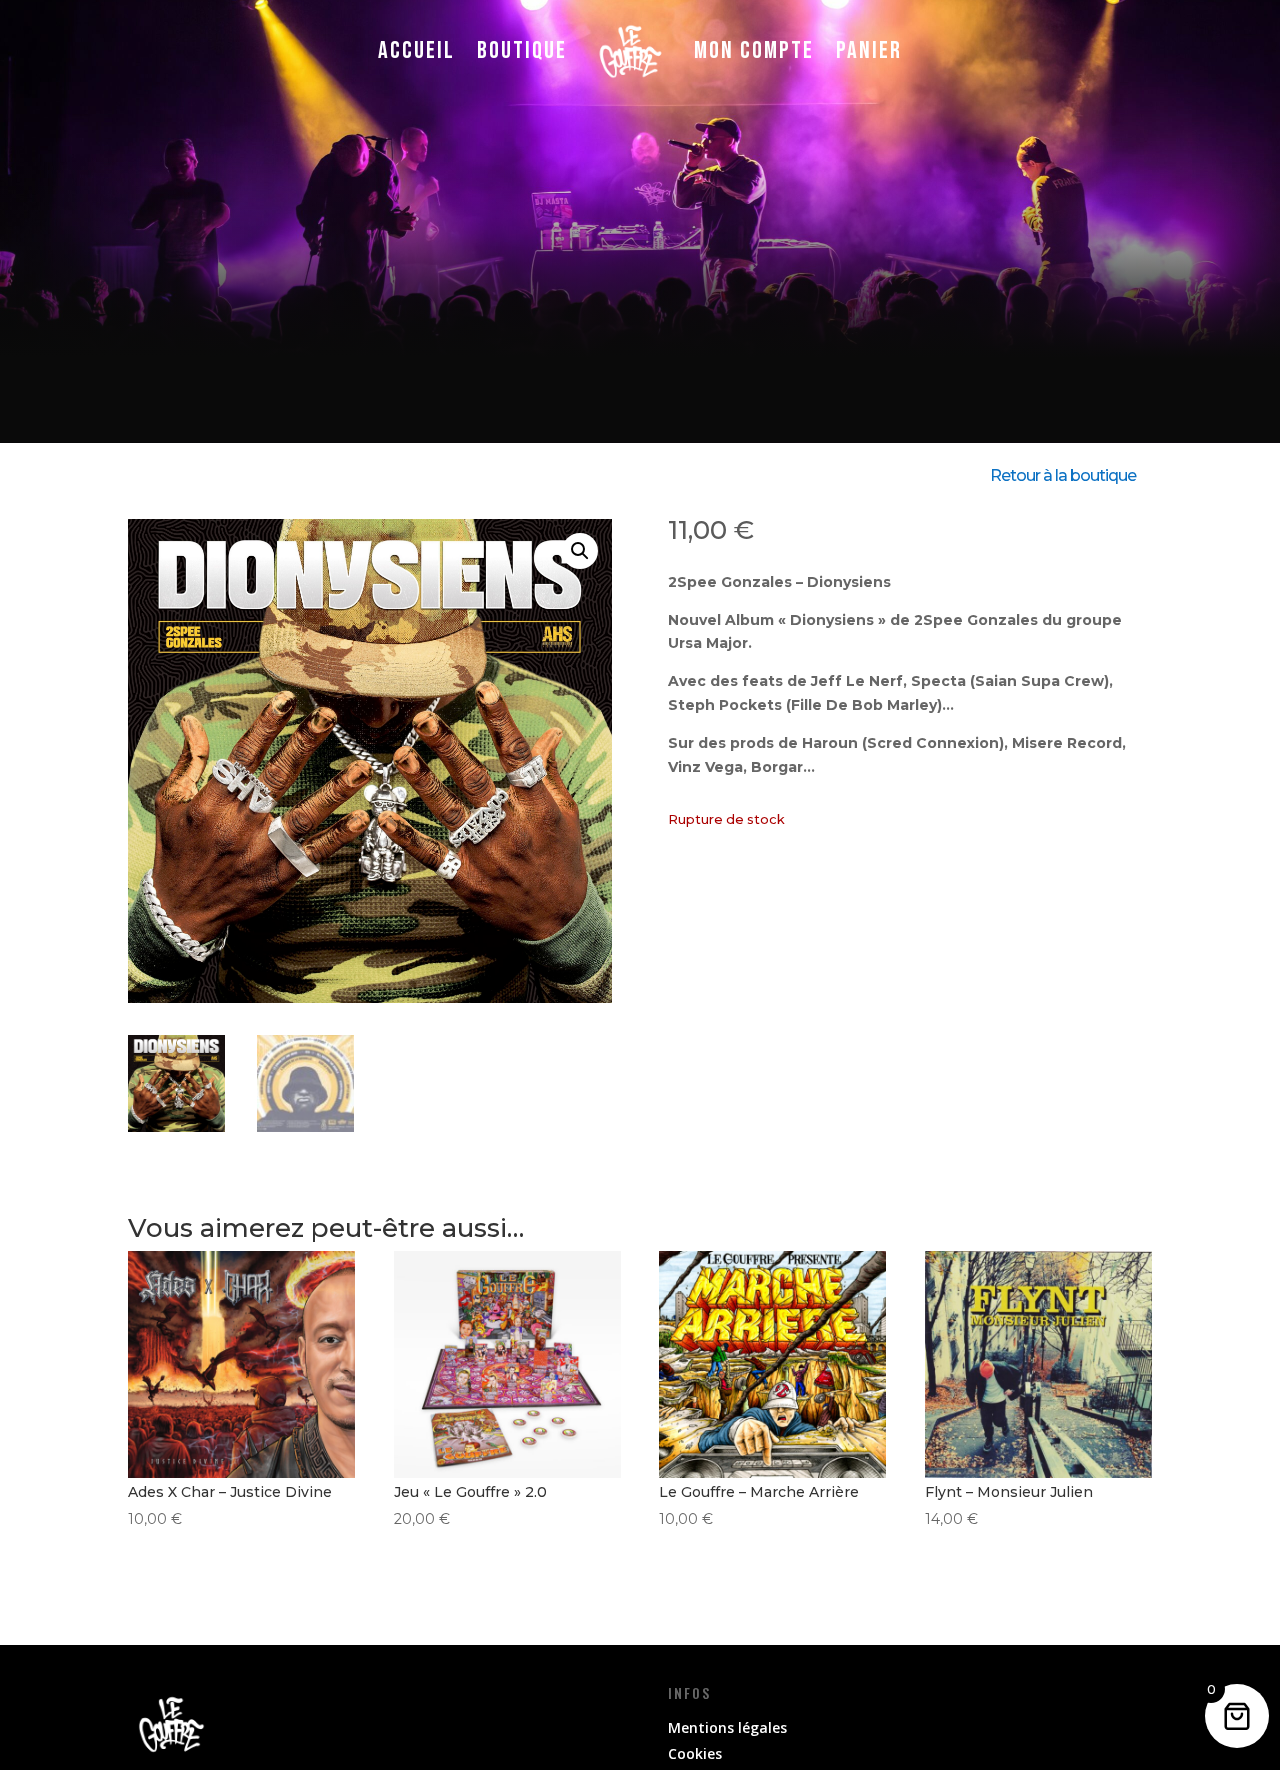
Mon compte (754, 50)
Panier (869, 50)
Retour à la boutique (1063, 475)
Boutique (522, 50)
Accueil (416, 50)
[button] (580, 551)
